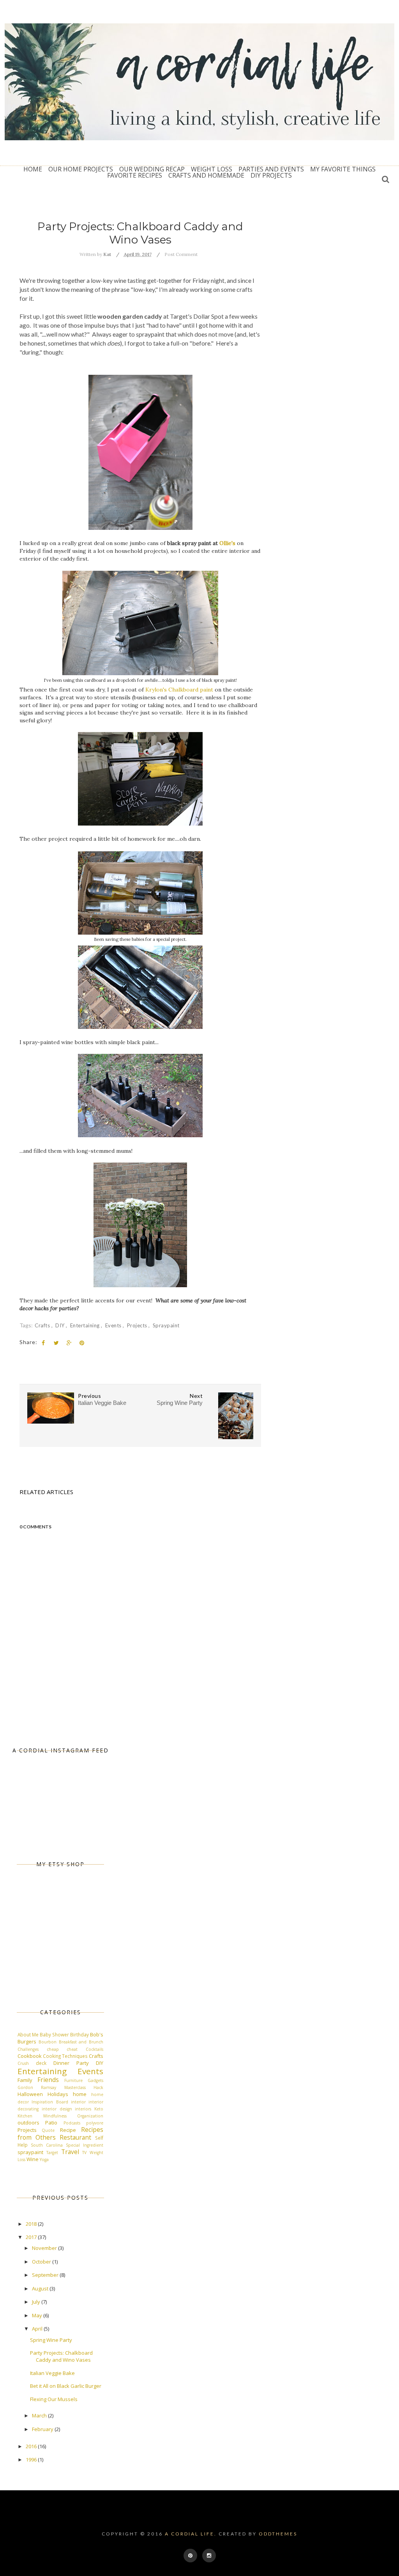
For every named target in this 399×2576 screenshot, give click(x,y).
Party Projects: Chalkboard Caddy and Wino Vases (61, 2356)
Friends (48, 2080)
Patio (51, 2123)
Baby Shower (54, 2034)
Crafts (43, 1325)
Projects (138, 1325)
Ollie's (227, 543)
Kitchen (25, 2116)
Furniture (73, 2080)
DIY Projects (271, 175)
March (40, 2415)
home (80, 2094)
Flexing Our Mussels (54, 2399)
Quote (48, 2130)
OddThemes (278, 2534)
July (37, 2302)
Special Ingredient (85, 2145)
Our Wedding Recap (152, 169)
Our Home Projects (81, 169)
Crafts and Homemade (206, 175)
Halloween (30, 2094)
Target (52, 2153)
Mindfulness (55, 2116)
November (45, 2248)
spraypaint (166, 1325)
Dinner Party (71, 2063)
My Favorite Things (343, 169)
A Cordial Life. (191, 2534)
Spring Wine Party (51, 2340)
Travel (70, 2152)
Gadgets (95, 2080)
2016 (32, 2446)
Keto (99, 2109)
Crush (23, 2063)
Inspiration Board (50, 2102)
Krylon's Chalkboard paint (179, 690)
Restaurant (75, 2137)
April (38, 2329)
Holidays (58, 2094)
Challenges (28, 2049)
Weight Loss (212, 169)
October (42, 2262)
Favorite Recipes (135, 175)
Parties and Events (271, 169)
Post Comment (181, 254)
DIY (61, 1325)
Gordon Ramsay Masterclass (52, 2087)
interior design (57, 2109)
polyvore (95, 2123)
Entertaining (86, 1325)
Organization (90, 2116)
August (41, 2288)
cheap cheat (62, 2049)
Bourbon (48, 2042)
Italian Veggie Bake (52, 2373)
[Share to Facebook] (43, 1343)
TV (84, 2153)
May (38, 2315)
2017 (32, 2237)
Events (114, 1325)
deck (41, 2063)
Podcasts (72, 2123)
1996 (32, 2460)
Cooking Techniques (65, 2056)
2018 (32, 2224)
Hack (98, 2087)
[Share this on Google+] (69, 1343)
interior (78, 2102)
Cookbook (30, 2056)
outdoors (28, 2123)
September (46, 2275)
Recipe (68, 2130)
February (43, 2429)
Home (33, 169)
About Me (28, 2034)
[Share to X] (56, 1343)
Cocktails (94, 2049)
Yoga (44, 2160)
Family (25, 2080)
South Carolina (47, 2145)
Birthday (79, 2034)
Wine (33, 2159)
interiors (83, 2109)
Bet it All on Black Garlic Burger (66, 2386)
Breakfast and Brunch (81, 2042)
